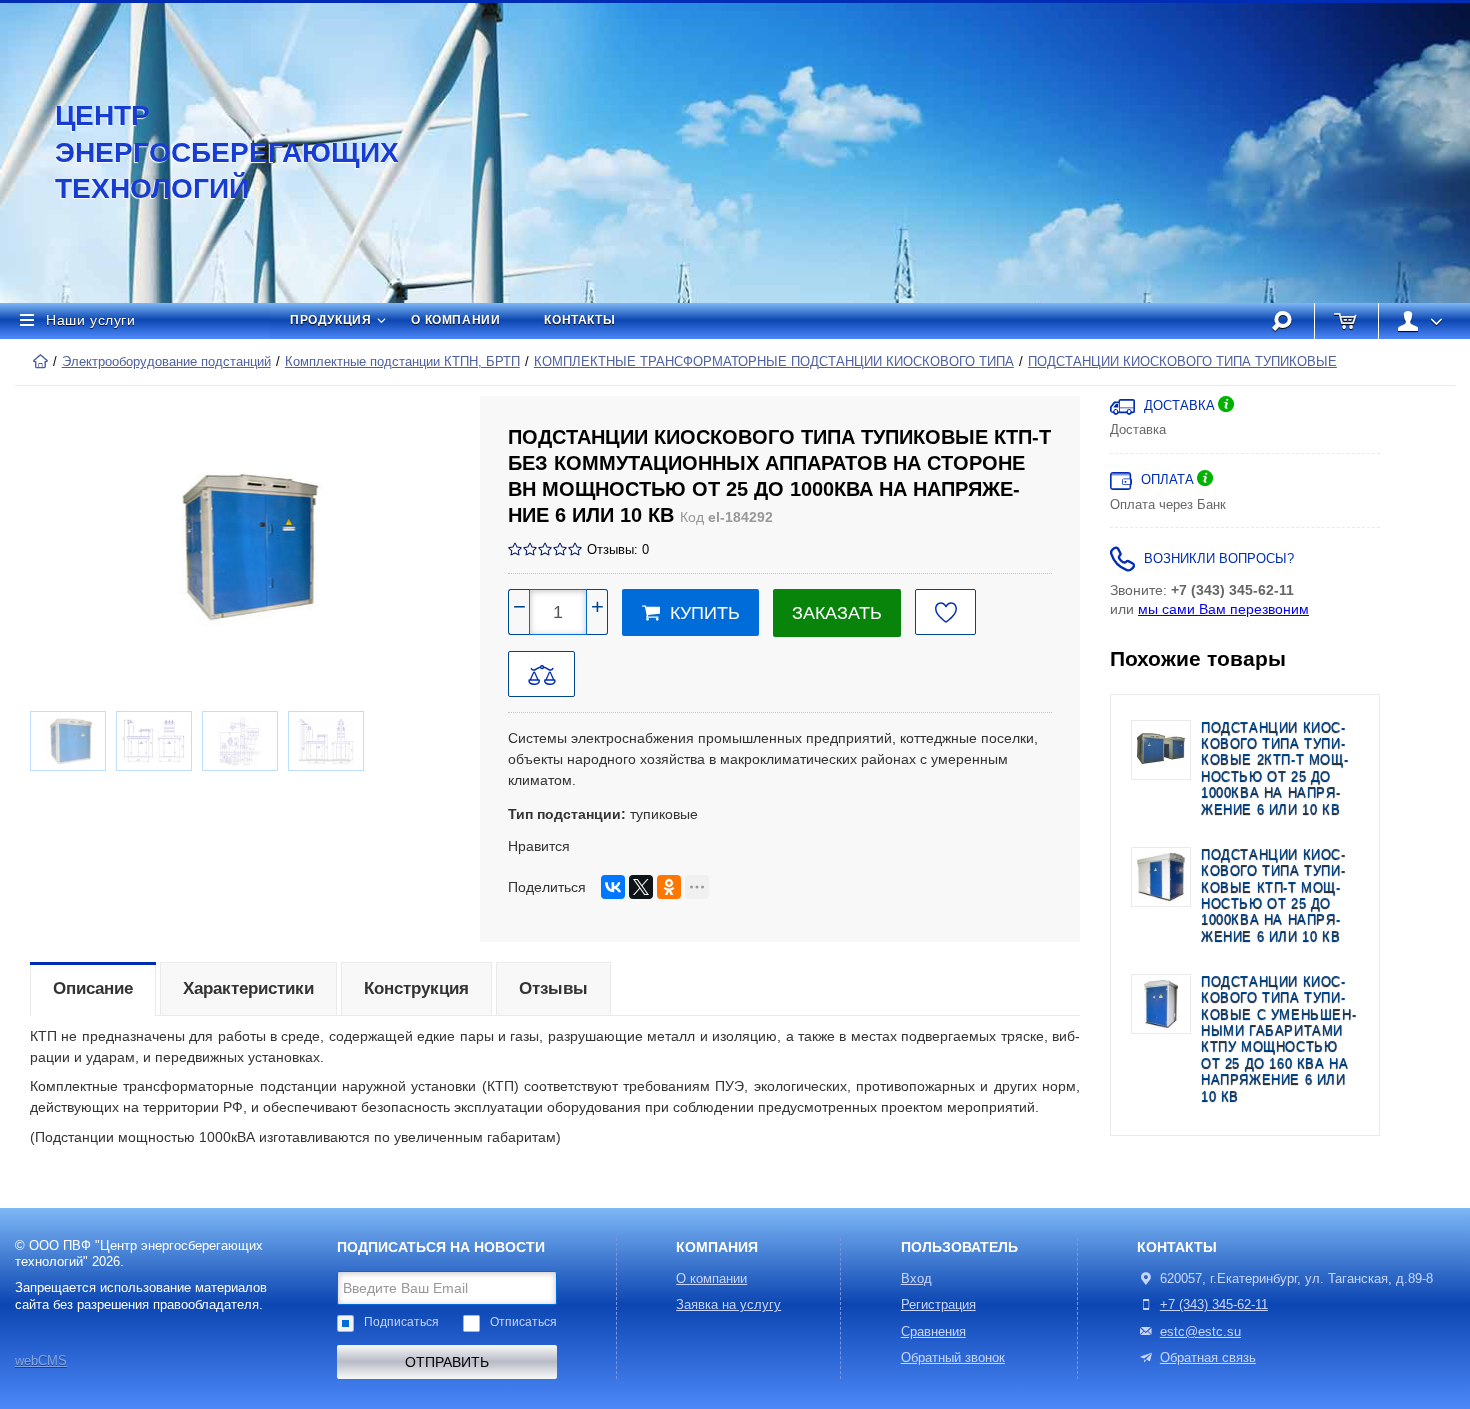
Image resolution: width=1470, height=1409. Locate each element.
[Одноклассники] (669, 887)
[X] (641, 887)
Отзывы (553, 988)
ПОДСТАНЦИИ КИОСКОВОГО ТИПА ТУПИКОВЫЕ (1182, 362)
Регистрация (938, 1305)
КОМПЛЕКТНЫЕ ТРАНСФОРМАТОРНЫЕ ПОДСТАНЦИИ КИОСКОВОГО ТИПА (774, 362)
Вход (916, 1279)
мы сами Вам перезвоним (1223, 609)
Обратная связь (1208, 1358)
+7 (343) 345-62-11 (1214, 1305)
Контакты (579, 320)
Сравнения (933, 1332)
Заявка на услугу (728, 1305)
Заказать (837, 613)
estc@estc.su (1200, 1332)
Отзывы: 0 (618, 550)
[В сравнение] (541, 674)
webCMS (41, 1361)
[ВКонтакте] (613, 887)
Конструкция (416, 988)
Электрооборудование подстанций (166, 362)
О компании (455, 320)
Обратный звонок (953, 1358)
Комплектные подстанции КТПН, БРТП (402, 362)
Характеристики (248, 988)
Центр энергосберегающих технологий (205, 152)
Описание (93, 988)
